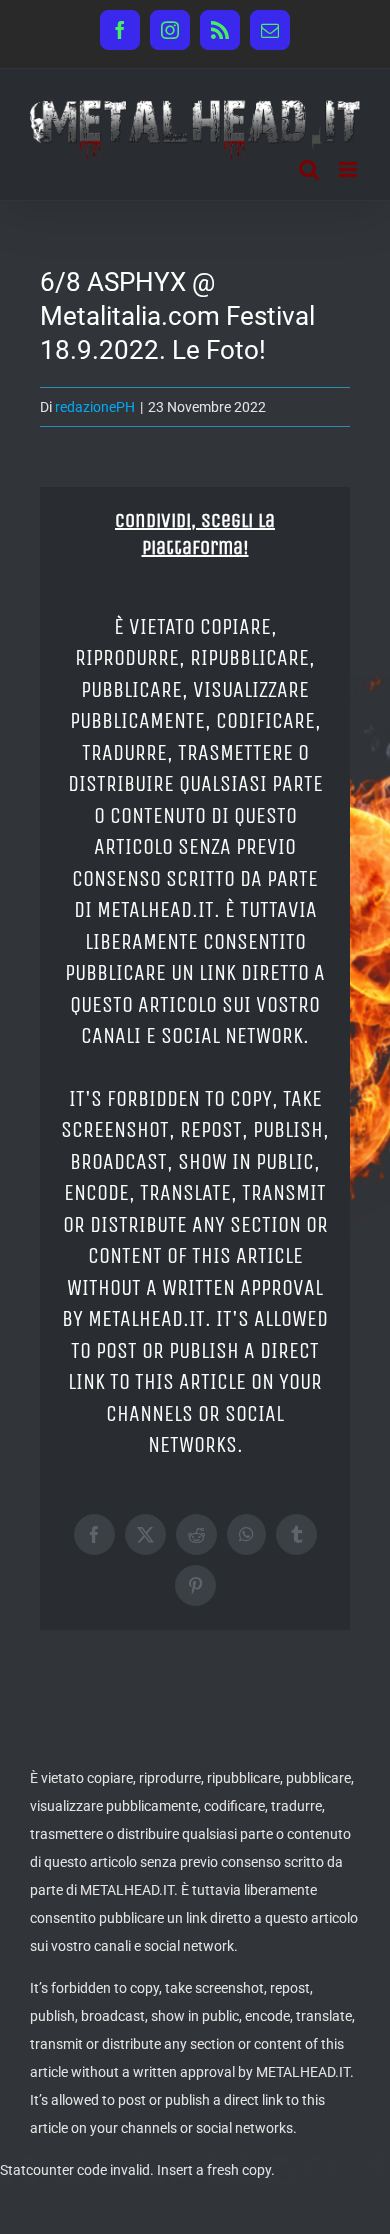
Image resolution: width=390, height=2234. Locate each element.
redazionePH (95, 407)
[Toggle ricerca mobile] (309, 169)
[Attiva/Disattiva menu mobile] (349, 169)
